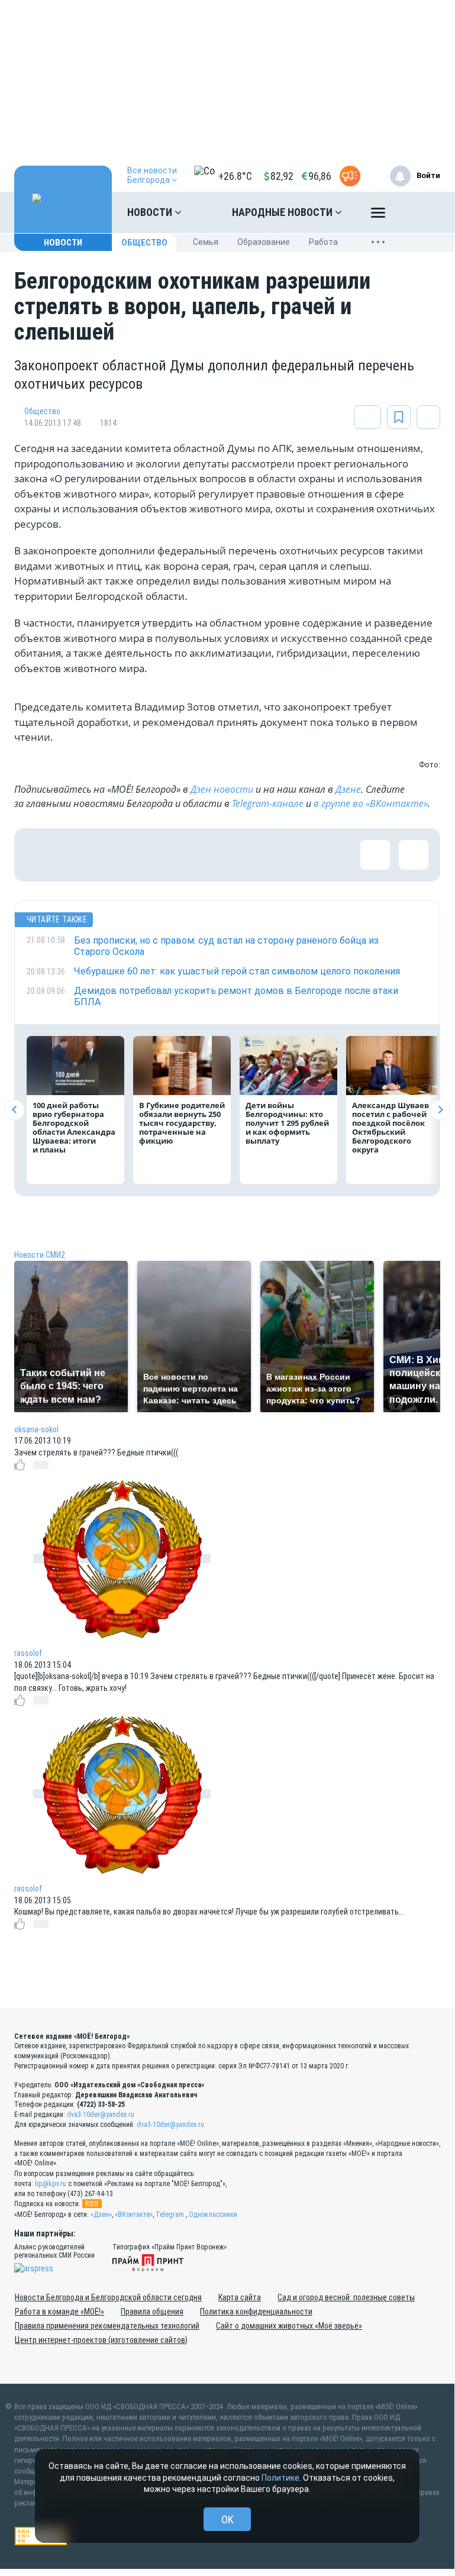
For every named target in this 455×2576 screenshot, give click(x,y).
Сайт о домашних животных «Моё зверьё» (289, 2326)
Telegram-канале (268, 803)
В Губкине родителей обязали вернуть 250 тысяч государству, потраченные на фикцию (182, 1123)
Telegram (170, 2215)
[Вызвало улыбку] (79, 855)
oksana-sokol (36, 1429)
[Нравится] (41, 855)
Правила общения (152, 2312)
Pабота (323, 242)
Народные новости (283, 212)
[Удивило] (156, 855)
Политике (280, 2478)
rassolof (28, 1653)
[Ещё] (378, 215)
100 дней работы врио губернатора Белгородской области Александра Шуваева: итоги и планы (74, 1127)
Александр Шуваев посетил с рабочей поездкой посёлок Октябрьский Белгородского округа (391, 1127)
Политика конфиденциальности (256, 2312)
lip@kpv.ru (51, 2184)
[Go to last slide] (14, 1110)
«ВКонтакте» (134, 2215)
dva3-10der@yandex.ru (101, 2115)
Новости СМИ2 (40, 1255)
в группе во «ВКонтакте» (371, 803)
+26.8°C (235, 176)
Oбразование (264, 242)
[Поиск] (419, 212)
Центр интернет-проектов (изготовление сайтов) (101, 2340)
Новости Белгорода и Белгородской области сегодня (108, 2297)
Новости (151, 212)
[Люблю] (118, 855)
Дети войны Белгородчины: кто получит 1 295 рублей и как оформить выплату (287, 1123)
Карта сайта (240, 2297)
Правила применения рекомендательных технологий (107, 2326)
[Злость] (233, 855)
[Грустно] (195, 855)
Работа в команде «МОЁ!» (59, 2312)
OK (228, 2519)
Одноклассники (213, 2215)
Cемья (206, 242)
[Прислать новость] (350, 176)
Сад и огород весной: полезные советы (346, 2297)
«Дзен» (101, 2215)
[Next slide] (440, 1110)
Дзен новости (222, 789)
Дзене (348, 789)
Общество (144, 243)
